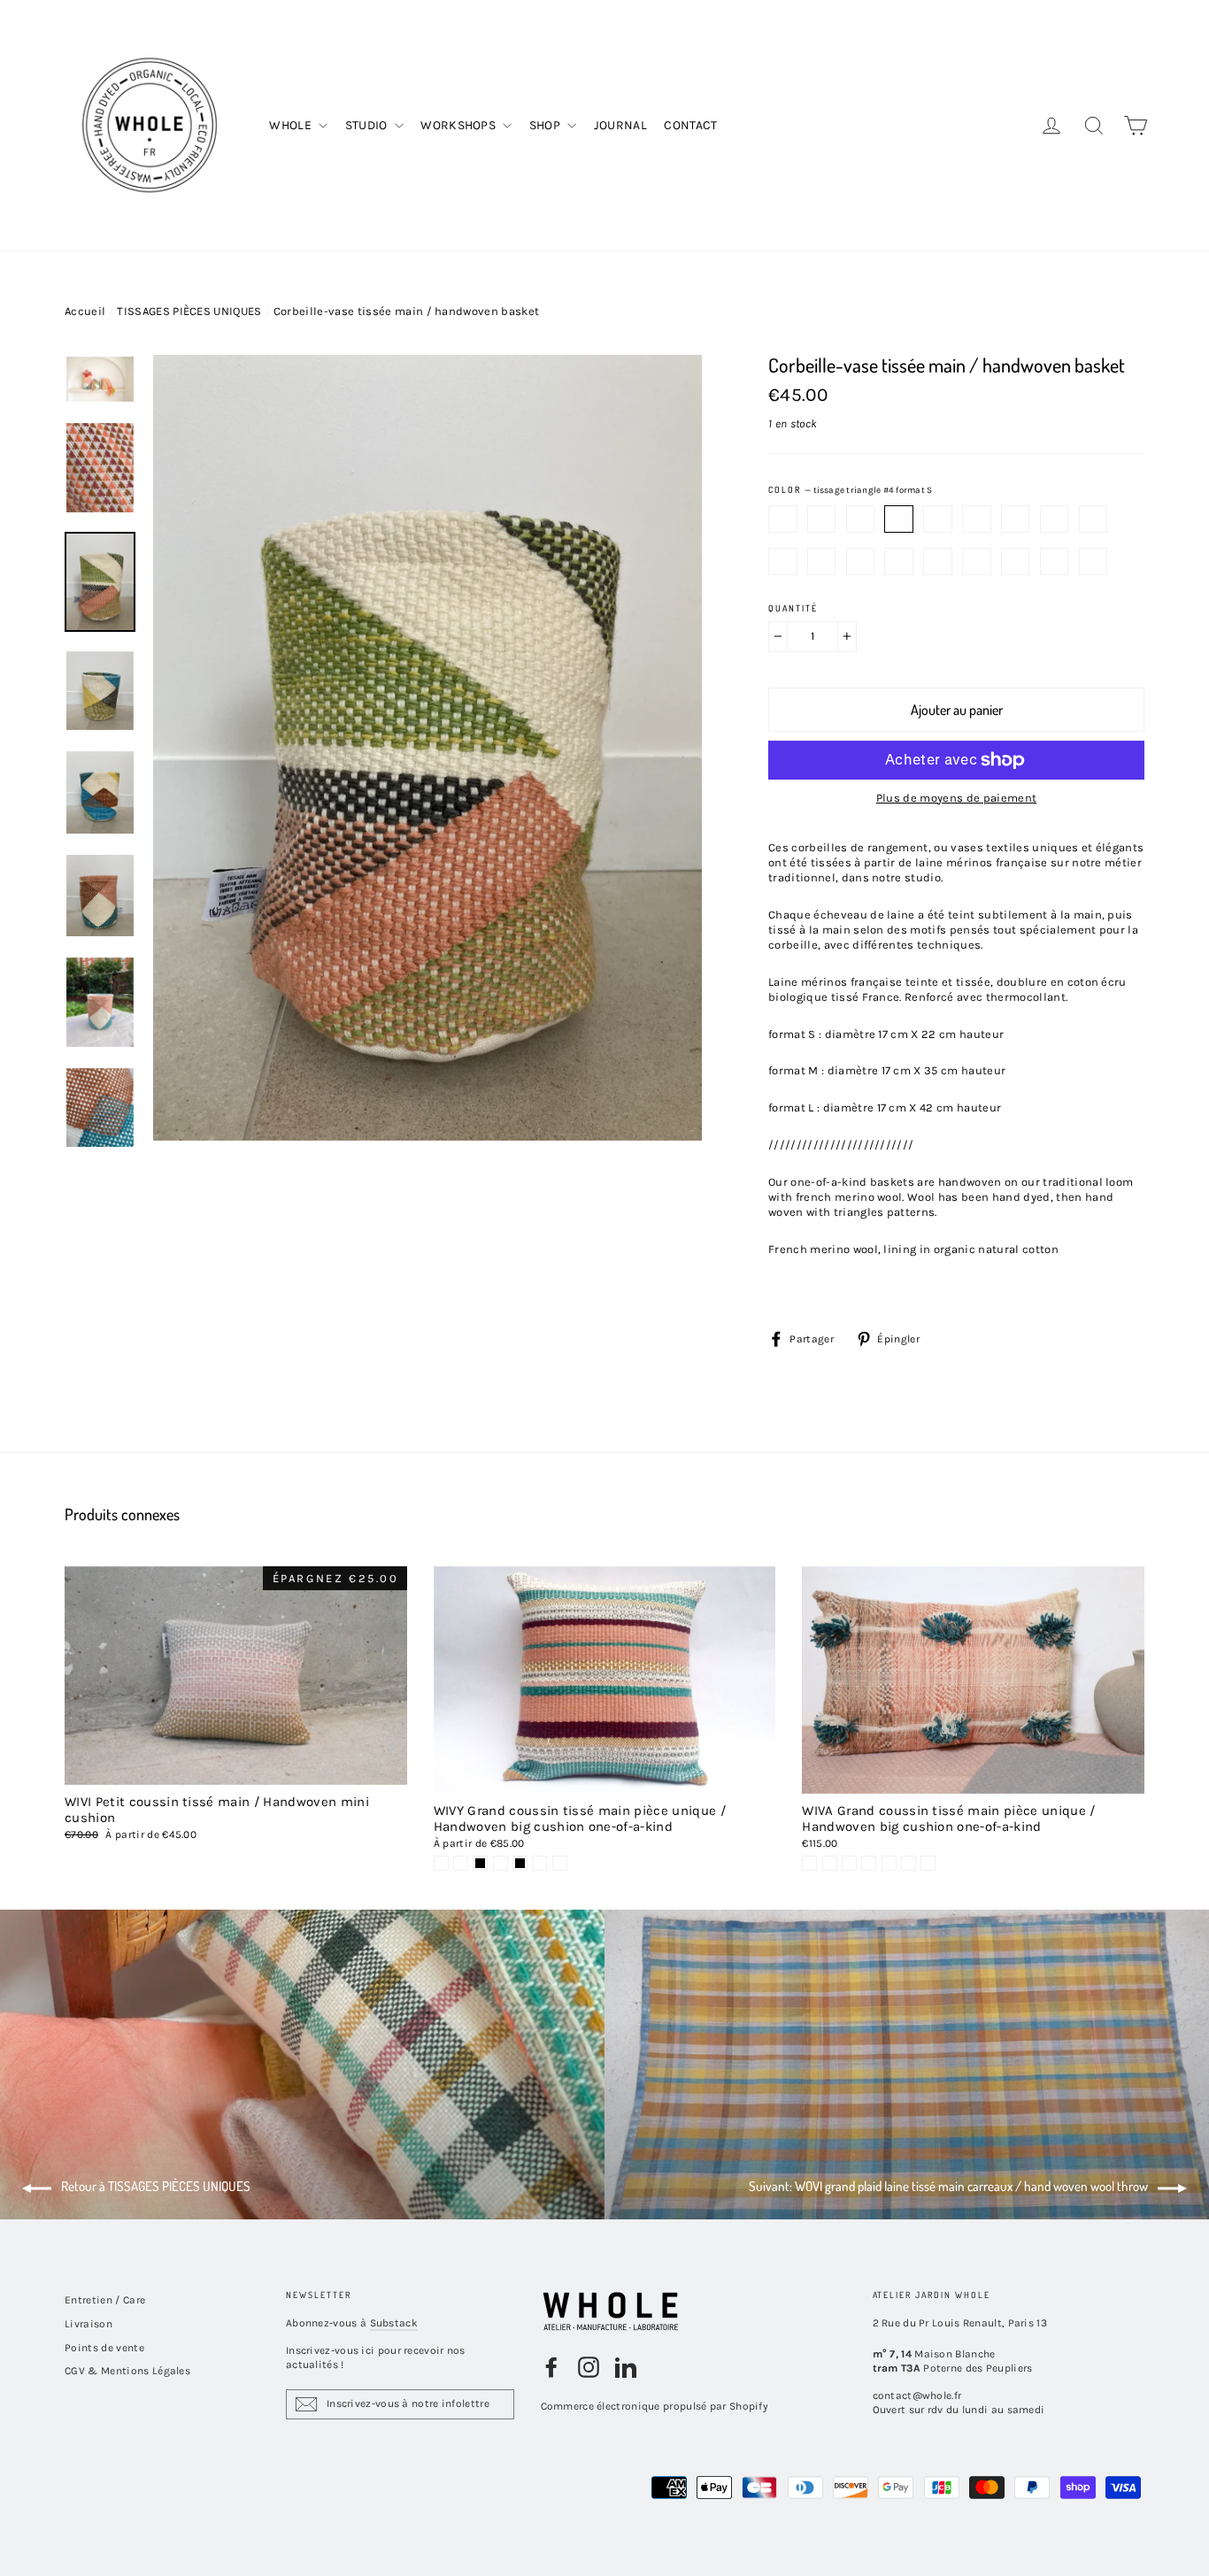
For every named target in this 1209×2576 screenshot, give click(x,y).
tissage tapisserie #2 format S (822, 519)
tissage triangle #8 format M (861, 561)
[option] (427, 751)
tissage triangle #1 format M (938, 519)
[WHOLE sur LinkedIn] (626, 2367)
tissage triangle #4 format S (899, 519)
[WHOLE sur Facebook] (551, 2367)
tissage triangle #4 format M (1055, 519)
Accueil (85, 311)
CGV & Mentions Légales (127, 2371)
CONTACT (690, 125)
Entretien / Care (105, 2300)
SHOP (547, 125)
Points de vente (104, 2348)
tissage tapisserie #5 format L (1093, 561)
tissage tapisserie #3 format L (1016, 561)
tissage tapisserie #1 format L (938, 561)
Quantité (793, 608)
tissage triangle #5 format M (1093, 519)
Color (851, 490)
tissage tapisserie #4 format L (1055, 561)
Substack (394, 2323)
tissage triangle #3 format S (861, 519)
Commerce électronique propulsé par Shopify (655, 2406)
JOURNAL (620, 125)
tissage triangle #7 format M (822, 561)
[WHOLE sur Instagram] (589, 2367)
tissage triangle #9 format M (899, 561)
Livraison (89, 2324)
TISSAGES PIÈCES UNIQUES (189, 311)
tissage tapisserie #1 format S (783, 519)
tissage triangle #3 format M (1016, 519)
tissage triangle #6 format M (783, 561)
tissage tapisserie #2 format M (977, 519)
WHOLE (292, 125)
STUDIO (368, 125)
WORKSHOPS (459, 125)
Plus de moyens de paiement (956, 798)
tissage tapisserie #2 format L (977, 561)
